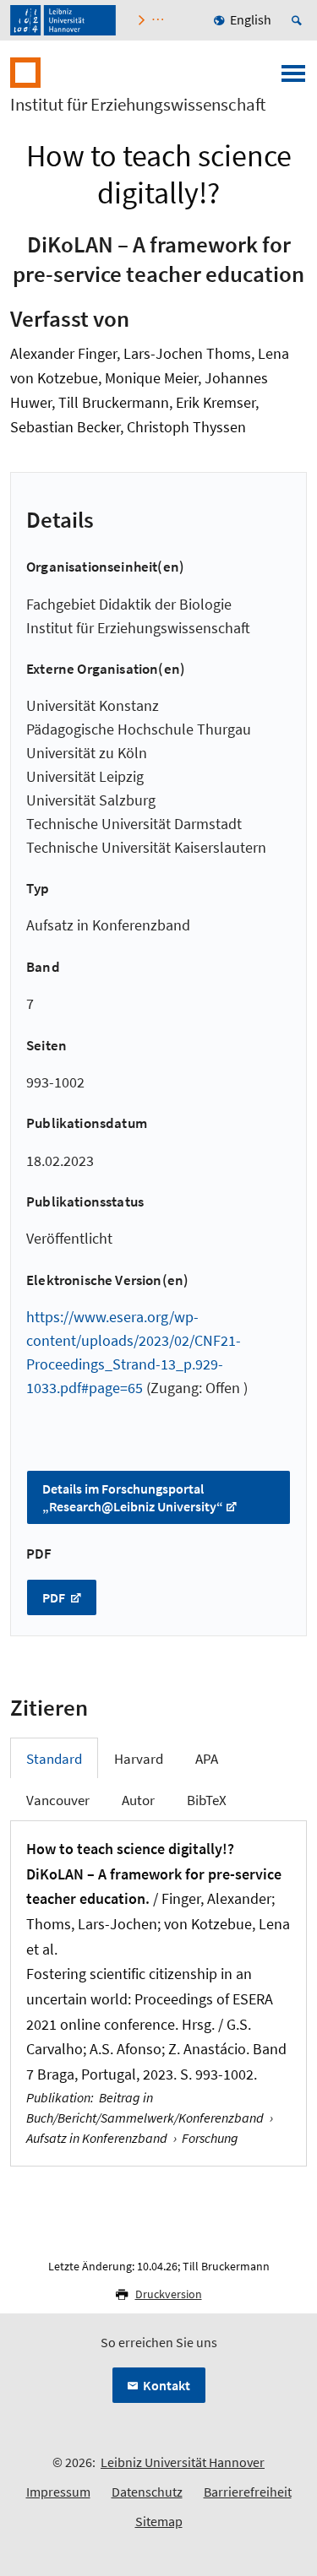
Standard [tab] (54, 1759)
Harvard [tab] (139, 1759)
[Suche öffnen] (299, 20)
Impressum (58, 2492)
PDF (55, 1597)
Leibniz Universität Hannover (183, 2462)
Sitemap (159, 2521)
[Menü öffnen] (293, 79)
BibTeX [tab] (207, 1800)
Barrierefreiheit (248, 2492)
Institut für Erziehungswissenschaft (138, 105)
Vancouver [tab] (58, 1800)
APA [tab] (207, 1759)
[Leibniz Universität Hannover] (63, 20)
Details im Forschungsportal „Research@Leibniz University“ (133, 1497)
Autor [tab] (138, 1800)
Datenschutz (147, 2492)
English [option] (251, 19)
